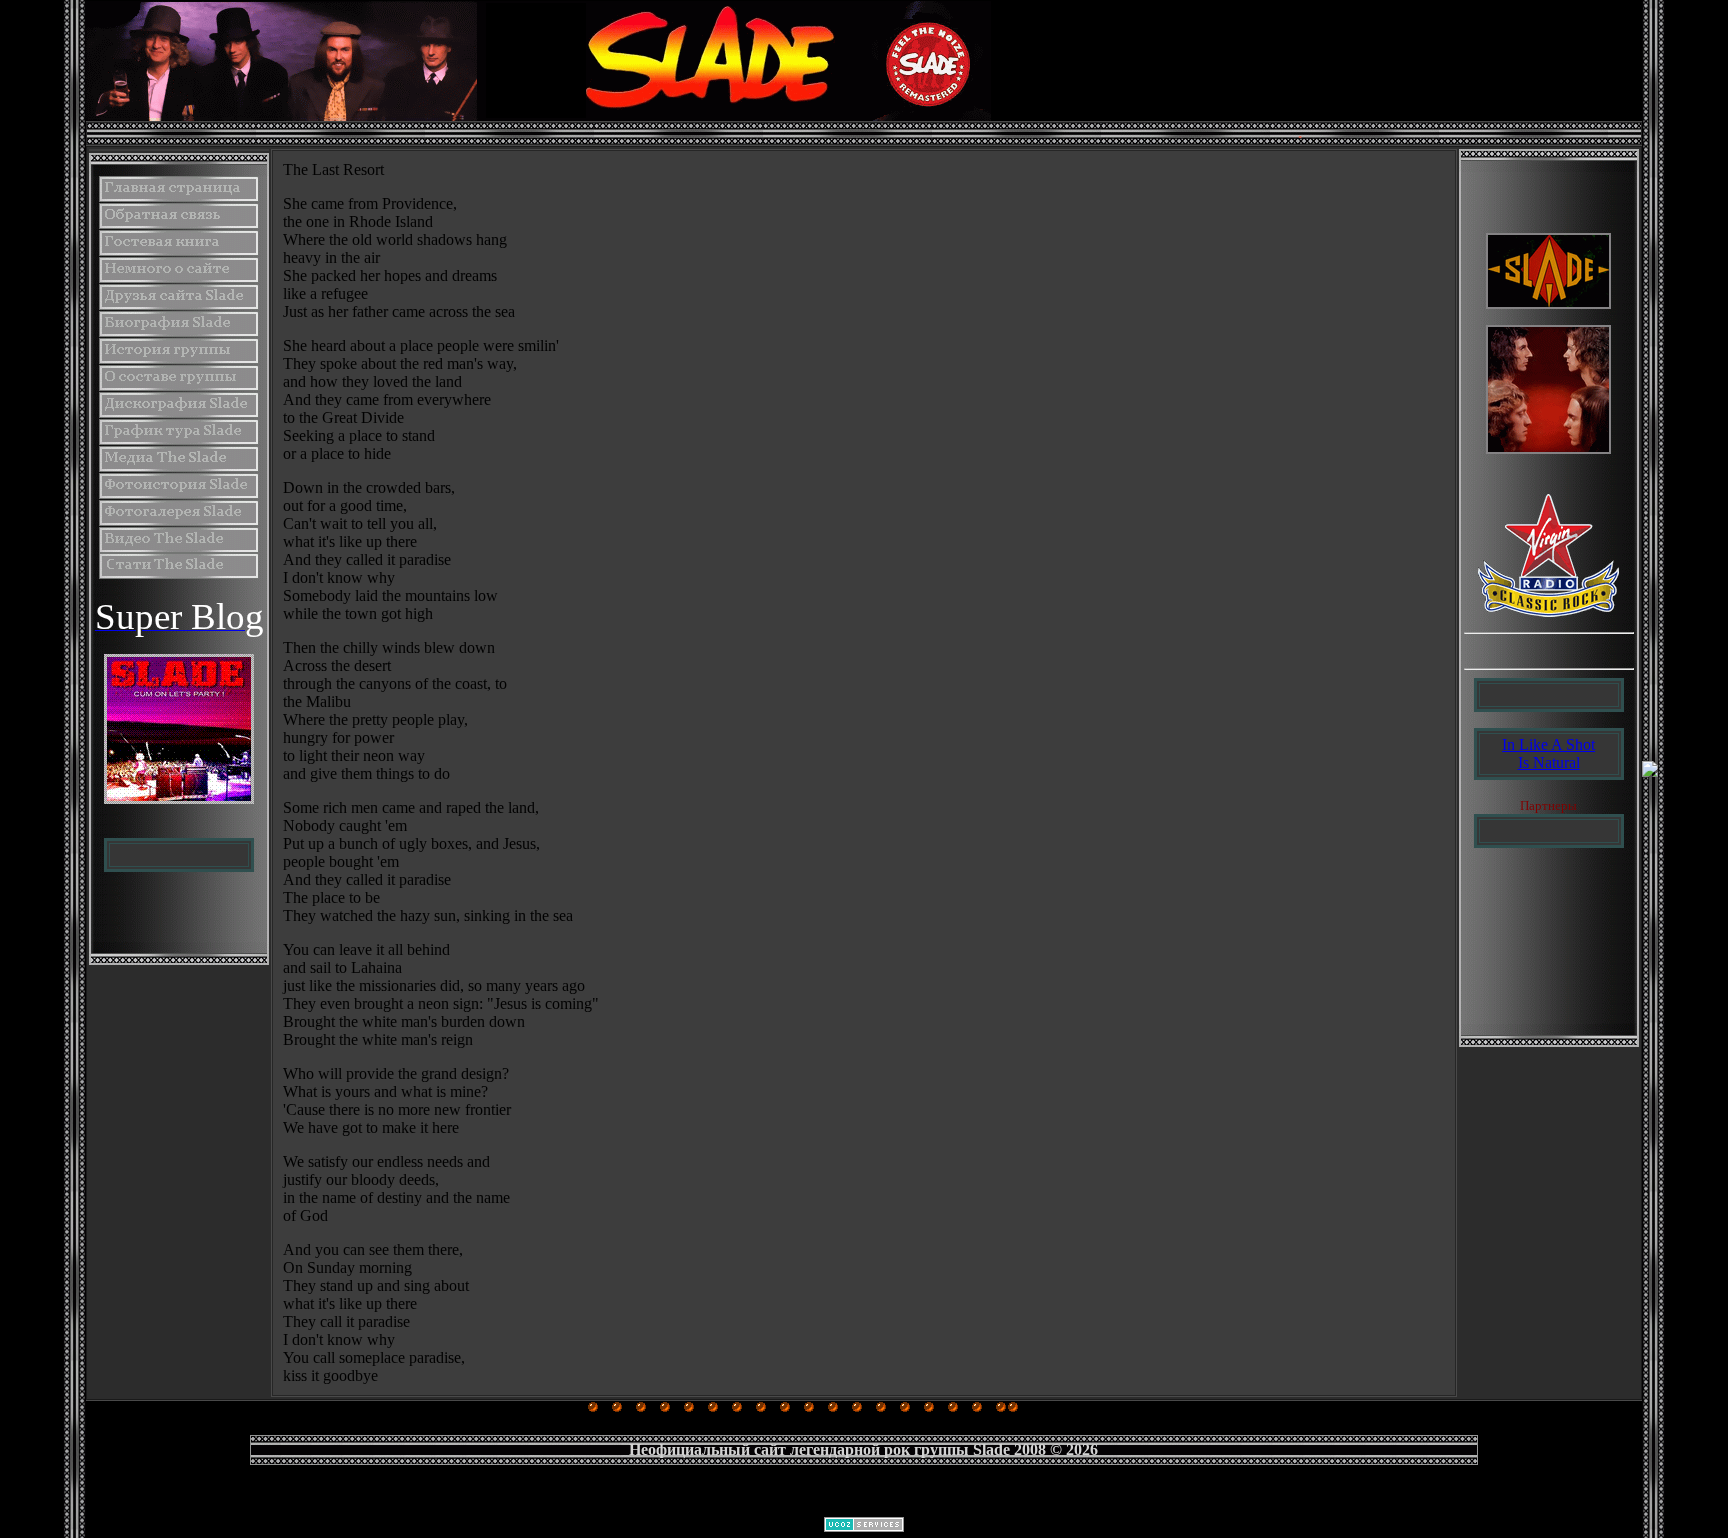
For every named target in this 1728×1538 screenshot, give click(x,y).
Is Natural (1549, 762)
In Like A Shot (1548, 744)
